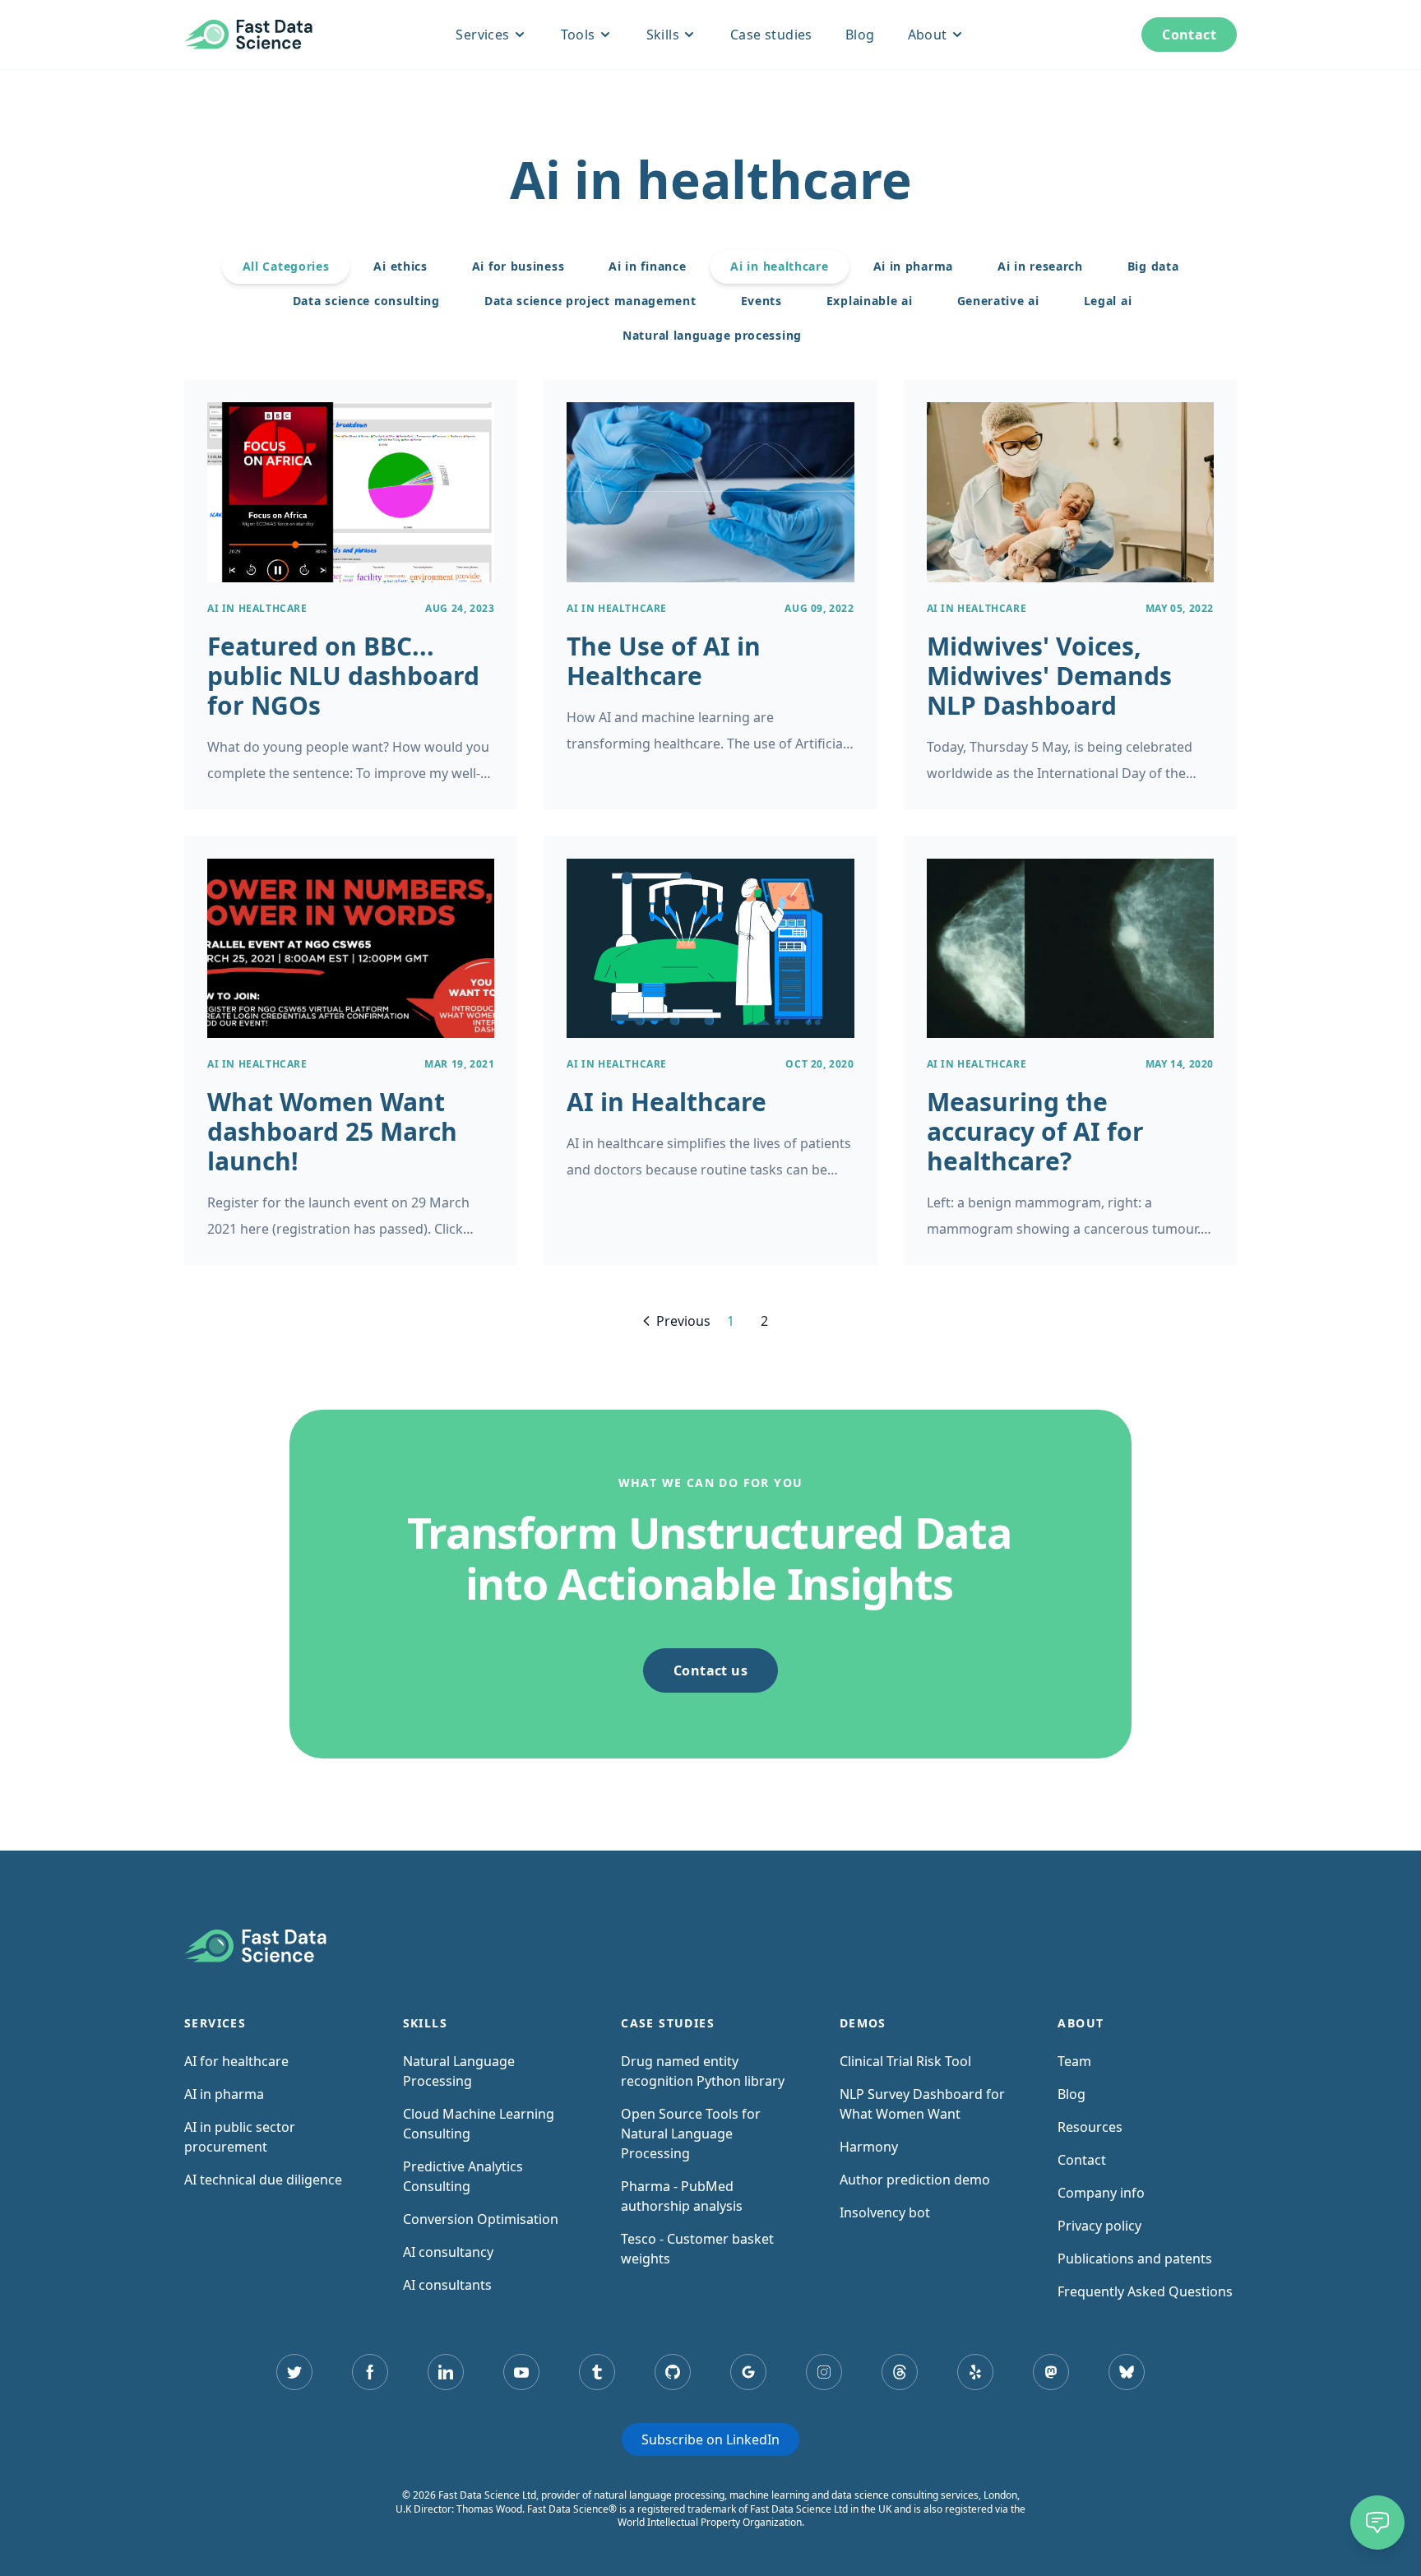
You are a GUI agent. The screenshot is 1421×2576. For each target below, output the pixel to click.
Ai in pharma (913, 266)
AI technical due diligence (263, 2180)
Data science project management (590, 301)
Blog (860, 35)
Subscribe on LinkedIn (710, 2439)
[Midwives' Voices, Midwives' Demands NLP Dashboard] (1070, 594)
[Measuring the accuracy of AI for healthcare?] (1070, 1050)
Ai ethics (400, 266)
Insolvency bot (885, 2212)
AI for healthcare (236, 2061)
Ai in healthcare (779, 266)
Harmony (869, 2147)
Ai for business (518, 266)
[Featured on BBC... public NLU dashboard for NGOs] (351, 594)
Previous (683, 1321)
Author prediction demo (915, 2180)
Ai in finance (647, 266)
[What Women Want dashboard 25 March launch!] (351, 1050)
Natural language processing (712, 335)
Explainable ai (870, 301)
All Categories (286, 266)
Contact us (710, 1670)
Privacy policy (1099, 2226)
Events (761, 301)
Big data (1153, 266)
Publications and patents (1135, 2259)
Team (1074, 2061)
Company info (1101, 2193)
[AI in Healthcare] (710, 1050)
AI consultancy (448, 2252)
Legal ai (1108, 301)
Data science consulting (366, 301)
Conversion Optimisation (481, 2219)
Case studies (771, 35)
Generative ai (998, 301)
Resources (1090, 2127)
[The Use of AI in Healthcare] (710, 594)
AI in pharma (224, 2094)
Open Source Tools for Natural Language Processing (691, 2134)
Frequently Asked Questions (1145, 2291)
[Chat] (1377, 2523)
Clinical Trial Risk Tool (905, 2061)
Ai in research (1040, 266)
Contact (1189, 35)
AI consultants (447, 2285)
